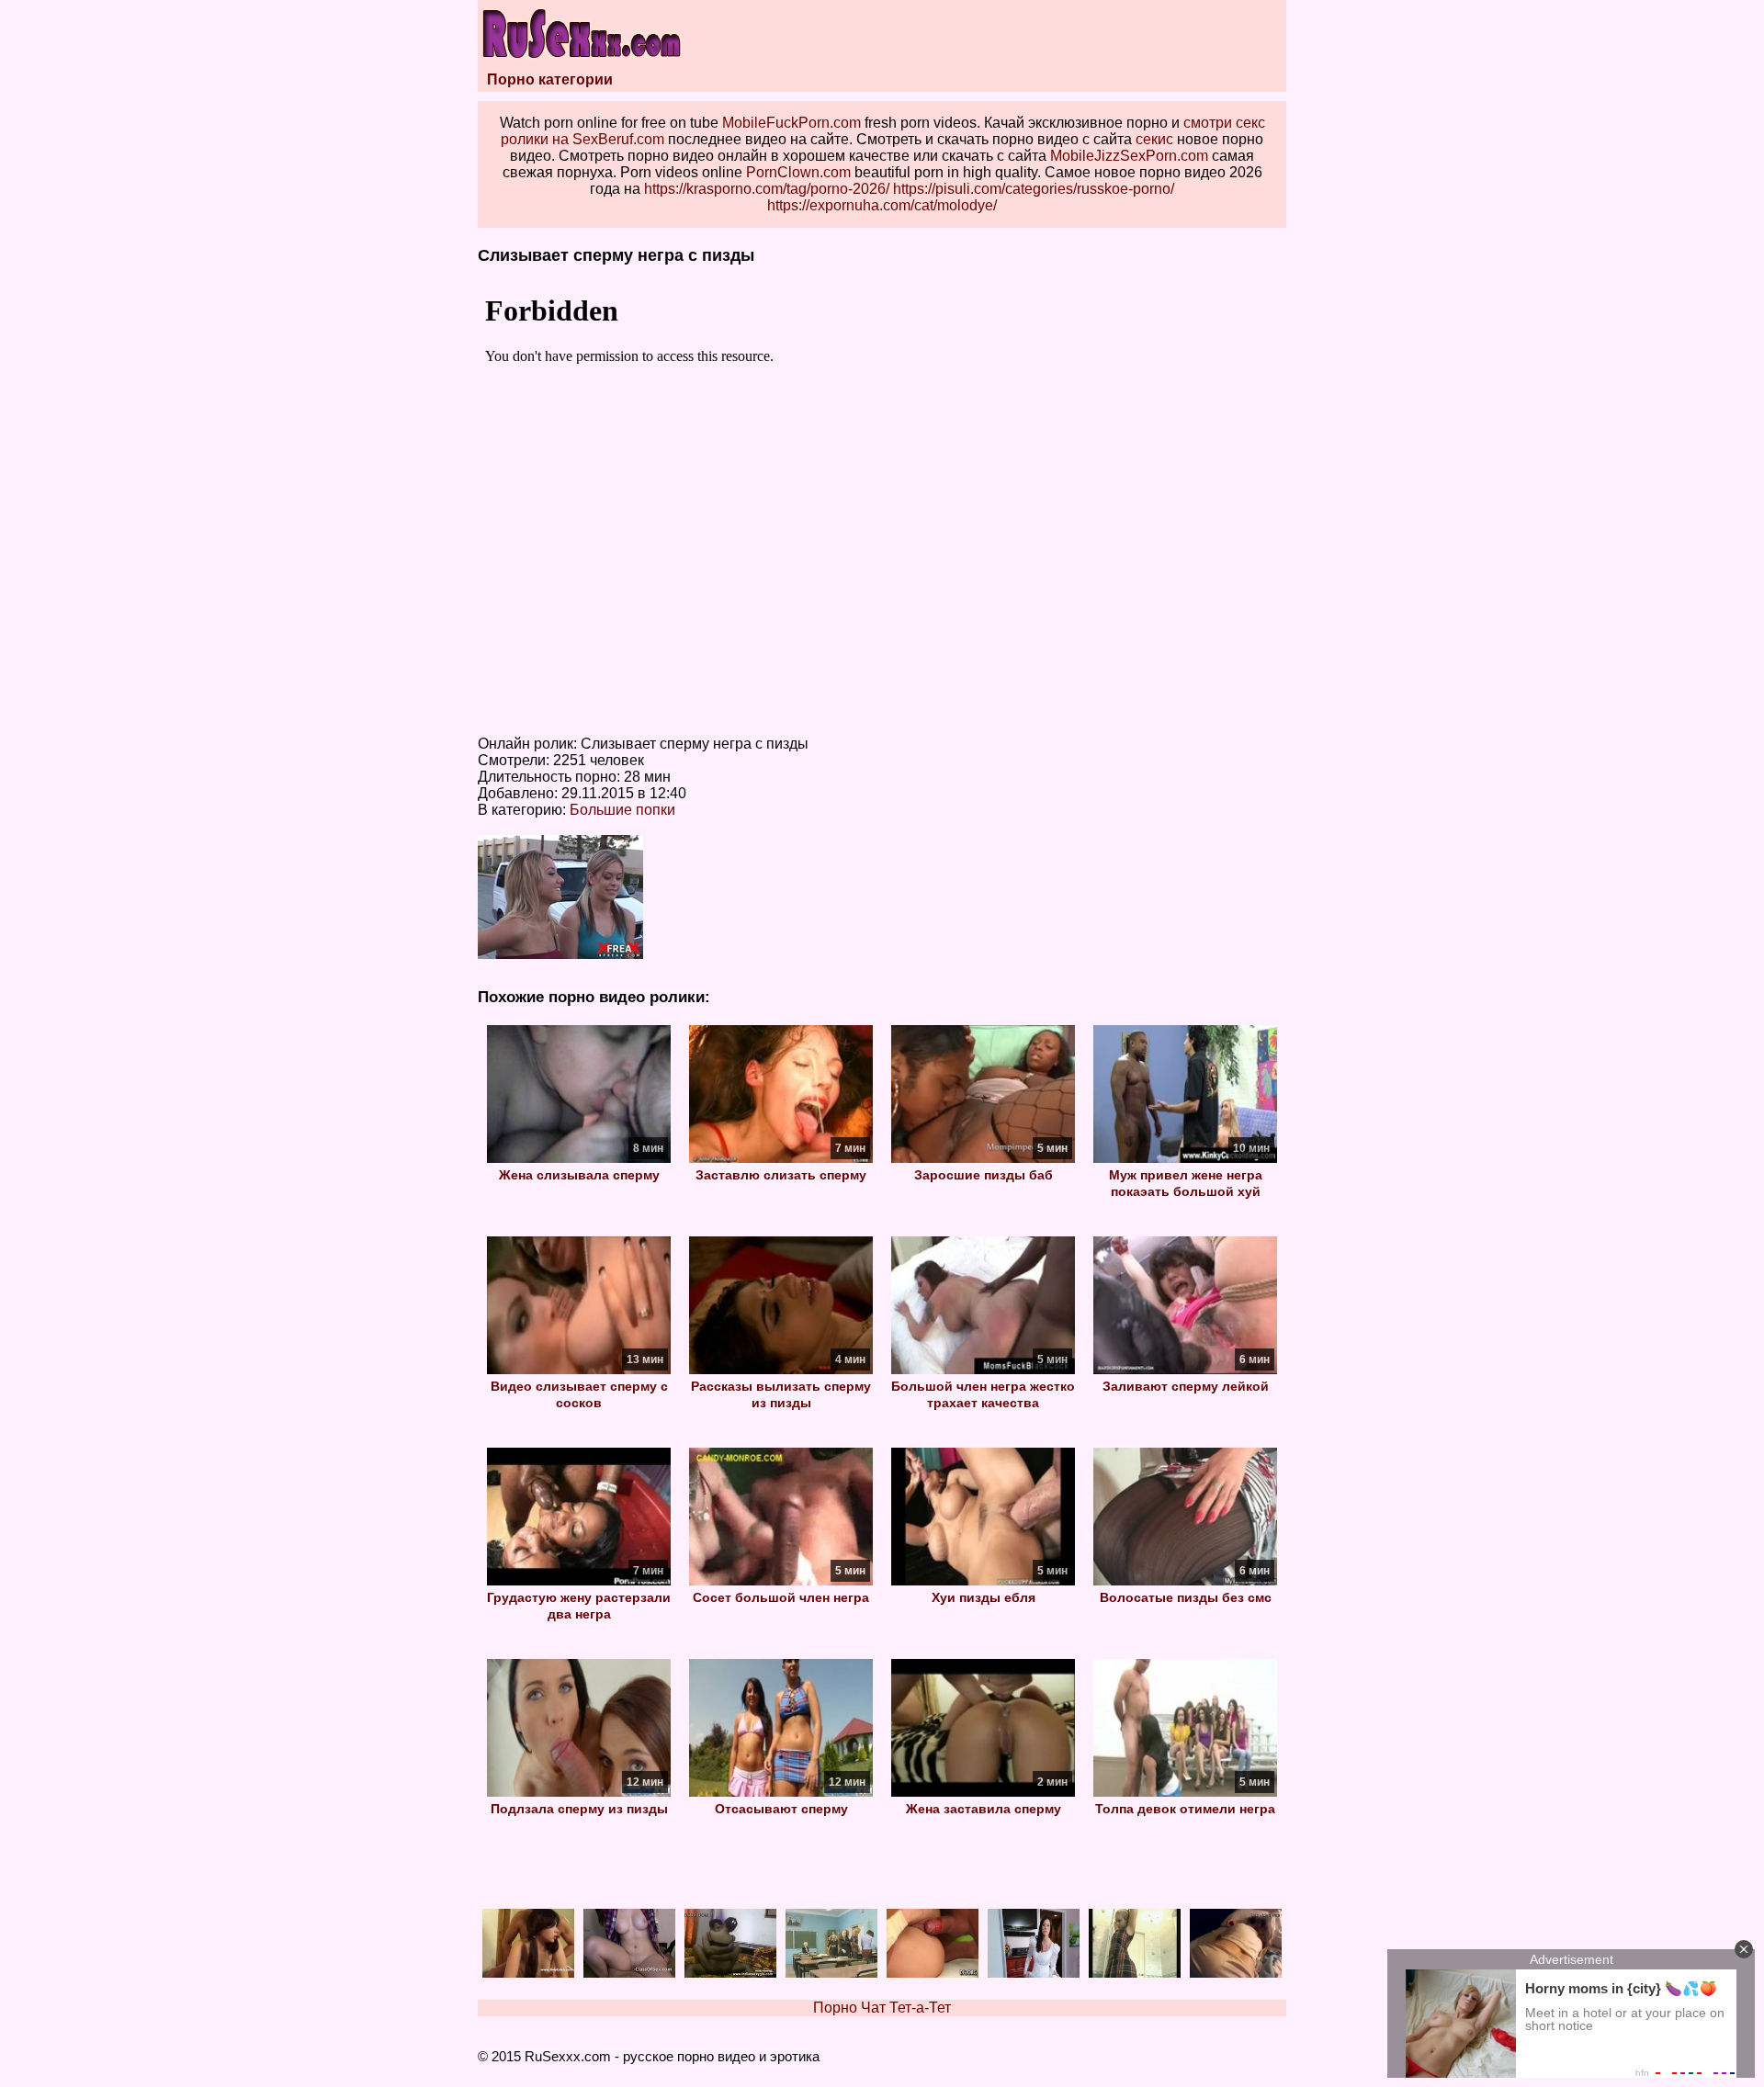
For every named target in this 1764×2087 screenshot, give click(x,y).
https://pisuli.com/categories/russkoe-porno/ (1034, 189)
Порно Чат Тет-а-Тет (882, 2008)
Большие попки (622, 810)
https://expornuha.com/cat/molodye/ (882, 205)
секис (1154, 139)
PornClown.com (798, 172)
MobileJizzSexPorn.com (1129, 156)
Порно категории (550, 79)
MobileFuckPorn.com (792, 123)
